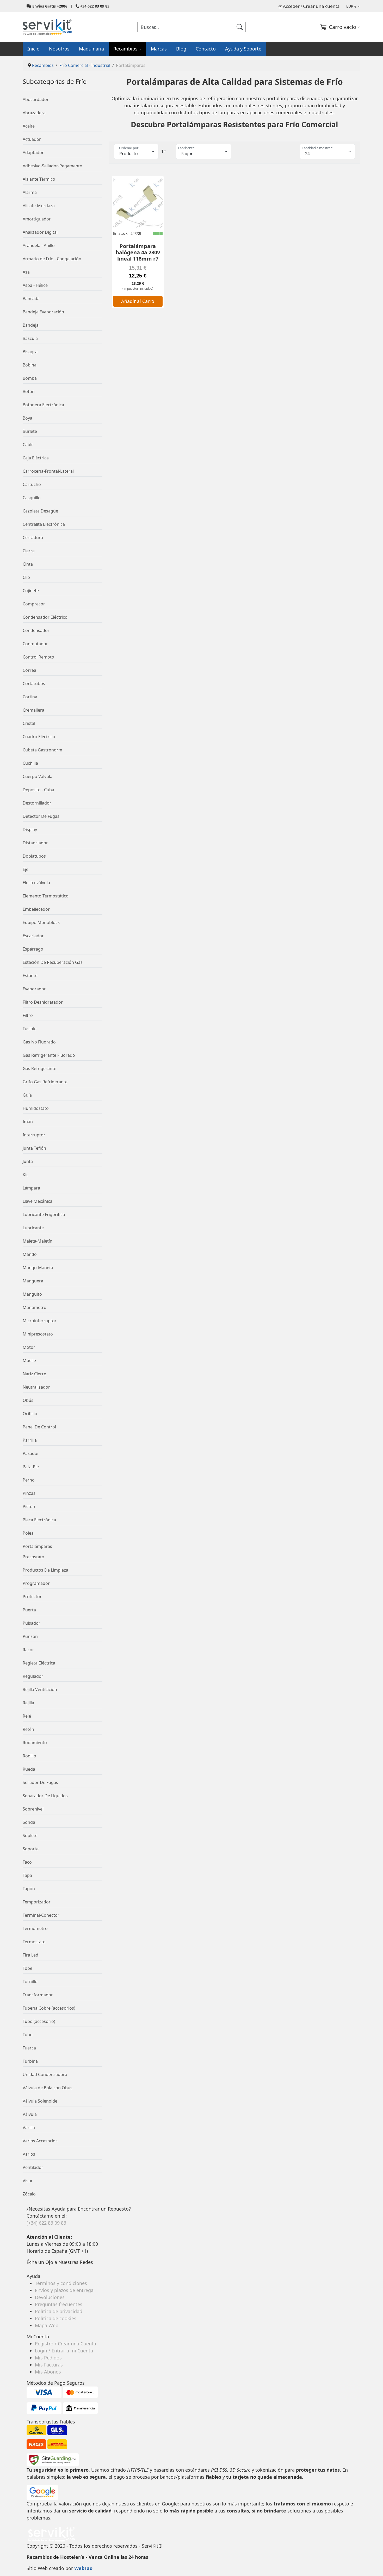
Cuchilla (30, 763)
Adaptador (33, 153)
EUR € (351, 6)
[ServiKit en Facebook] (27, 2269)
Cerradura (33, 537)
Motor (29, 1347)
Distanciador (35, 843)
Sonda (29, 1822)
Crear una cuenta (321, 6)
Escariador (33, 936)
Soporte (31, 1849)
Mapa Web (47, 2325)
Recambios (125, 49)
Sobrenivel (33, 1809)
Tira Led (30, 1955)
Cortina (30, 697)
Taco (27, 1862)
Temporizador (37, 1902)
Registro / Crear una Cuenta (66, 2344)
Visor (28, 2181)
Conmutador (35, 644)
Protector (32, 1597)
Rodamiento (35, 1743)
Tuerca (29, 2048)
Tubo (28, 2035)
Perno (29, 1480)
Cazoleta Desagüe (40, 511)
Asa (26, 272)
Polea (28, 1533)
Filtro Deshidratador (43, 1002)
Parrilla (30, 1440)
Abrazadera (34, 113)
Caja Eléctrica (36, 458)
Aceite (29, 126)
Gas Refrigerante (39, 1068)
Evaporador (34, 989)
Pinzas (29, 1493)
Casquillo (32, 498)
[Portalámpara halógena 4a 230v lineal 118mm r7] (138, 203)
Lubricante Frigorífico (44, 1214)
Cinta (28, 564)
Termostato (34, 1942)
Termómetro (35, 1928)
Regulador (33, 1676)
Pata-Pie (31, 1467)
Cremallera (33, 710)
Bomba (30, 378)
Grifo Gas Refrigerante (45, 1082)
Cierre (29, 551)
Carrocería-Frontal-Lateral (48, 471)
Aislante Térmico (39, 179)
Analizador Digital (40, 232)
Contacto (206, 49)
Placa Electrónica (39, 1520)
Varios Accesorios (40, 2141)
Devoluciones (50, 2297)
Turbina (30, 2061)
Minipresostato (38, 1334)
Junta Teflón (34, 1148)
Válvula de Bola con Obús (48, 2088)
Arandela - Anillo (39, 245)
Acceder (291, 6)
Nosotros (59, 49)
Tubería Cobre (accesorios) (49, 2008)
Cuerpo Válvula (38, 776)
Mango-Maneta (38, 1268)
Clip (26, 577)
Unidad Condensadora (45, 2074)
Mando (30, 1254)
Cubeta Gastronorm (42, 750)
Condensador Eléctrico (45, 617)
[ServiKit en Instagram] (29, 2269)
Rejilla (28, 1703)
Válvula (30, 2114)
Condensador (36, 630)
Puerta (29, 1610)
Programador (36, 1583)
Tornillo (30, 1982)
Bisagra (30, 352)
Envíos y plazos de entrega (64, 2290)
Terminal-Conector (41, 1915)
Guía (27, 1095)
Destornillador (37, 803)
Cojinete (31, 591)
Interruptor (34, 1135)
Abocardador (36, 99)
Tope (27, 1968)
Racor (28, 1650)
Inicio (33, 49)
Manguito (32, 1294)
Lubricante (33, 1228)
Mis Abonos (48, 2372)
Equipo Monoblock (41, 922)
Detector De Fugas (41, 816)
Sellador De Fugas (40, 1782)
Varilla (29, 2128)
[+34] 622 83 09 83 (46, 2223)
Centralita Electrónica (44, 524)
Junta (28, 1161)
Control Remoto (38, 657)
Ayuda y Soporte (243, 49)
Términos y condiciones (61, 2283)
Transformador (38, 1995)
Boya (27, 418)
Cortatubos (34, 683)
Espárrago (33, 949)
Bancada (31, 299)
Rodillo (29, 1756)
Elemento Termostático (46, 896)
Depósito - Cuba (38, 790)
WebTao (83, 2568)
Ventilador (33, 2167)
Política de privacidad (59, 2311)
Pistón (29, 1507)
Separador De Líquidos (45, 1796)
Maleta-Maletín (38, 1241)
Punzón (30, 1636)
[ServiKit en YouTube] (30, 2269)
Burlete (30, 431)
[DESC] (164, 151)
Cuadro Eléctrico (39, 737)
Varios (29, 2154)
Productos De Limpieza (45, 1570)
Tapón (29, 1889)
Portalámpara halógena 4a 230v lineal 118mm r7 (138, 252)
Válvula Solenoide (40, 2101)
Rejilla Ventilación (40, 1689)
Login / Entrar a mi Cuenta (64, 2351)
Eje (26, 869)
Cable (28, 445)
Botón (29, 391)
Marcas (159, 49)
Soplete (30, 1836)
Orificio (30, 1414)
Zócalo (29, 2194)
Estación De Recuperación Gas (53, 962)
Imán (28, 1122)
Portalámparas (37, 1546)
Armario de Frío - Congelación (52, 259)
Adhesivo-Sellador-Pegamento (52, 166)
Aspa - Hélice (35, 285)
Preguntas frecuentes (59, 2304)
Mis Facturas (49, 2365)
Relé (27, 1716)
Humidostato (36, 1108)
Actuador (32, 139)
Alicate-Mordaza (39, 206)
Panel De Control (39, 1427)
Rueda (29, 1769)
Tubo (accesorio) (39, 2021)
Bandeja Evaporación (43, 312)
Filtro (28, 1015)
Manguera (33, 1281)
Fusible (30, 1029)
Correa (29, 670)
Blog (181, 49)
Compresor (34, 604)
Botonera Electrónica (43, 405)
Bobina (30, 365)
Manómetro (35, 1307)
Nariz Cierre (34, 1374)
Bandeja (31, 325)
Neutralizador (36, 1387)
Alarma (30, 192)
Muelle (29, 1360)
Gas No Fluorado (39, 1042)
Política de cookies (56, 2318)
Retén (28, 1729)
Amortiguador (37, 219)
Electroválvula (36, 883)
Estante (30, 976)
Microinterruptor (40, 1321)
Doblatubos (34, 856)
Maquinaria (91, 49)
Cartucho (32, 484)
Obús (28, 1400)
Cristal (29, 723)
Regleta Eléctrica (39, 1663)
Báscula (30, 338)
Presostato (33, 1557)
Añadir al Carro (138, 301)
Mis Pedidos (48, 2358)
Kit (25, 1175)
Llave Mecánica (38, 1201)
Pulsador (32, 1623)
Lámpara (31, 1188)
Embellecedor (36, 909)
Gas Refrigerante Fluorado (49, 1055)
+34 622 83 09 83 (95, 6)
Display (30, 830)
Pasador (31, 1453)
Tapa (27, 1875)
